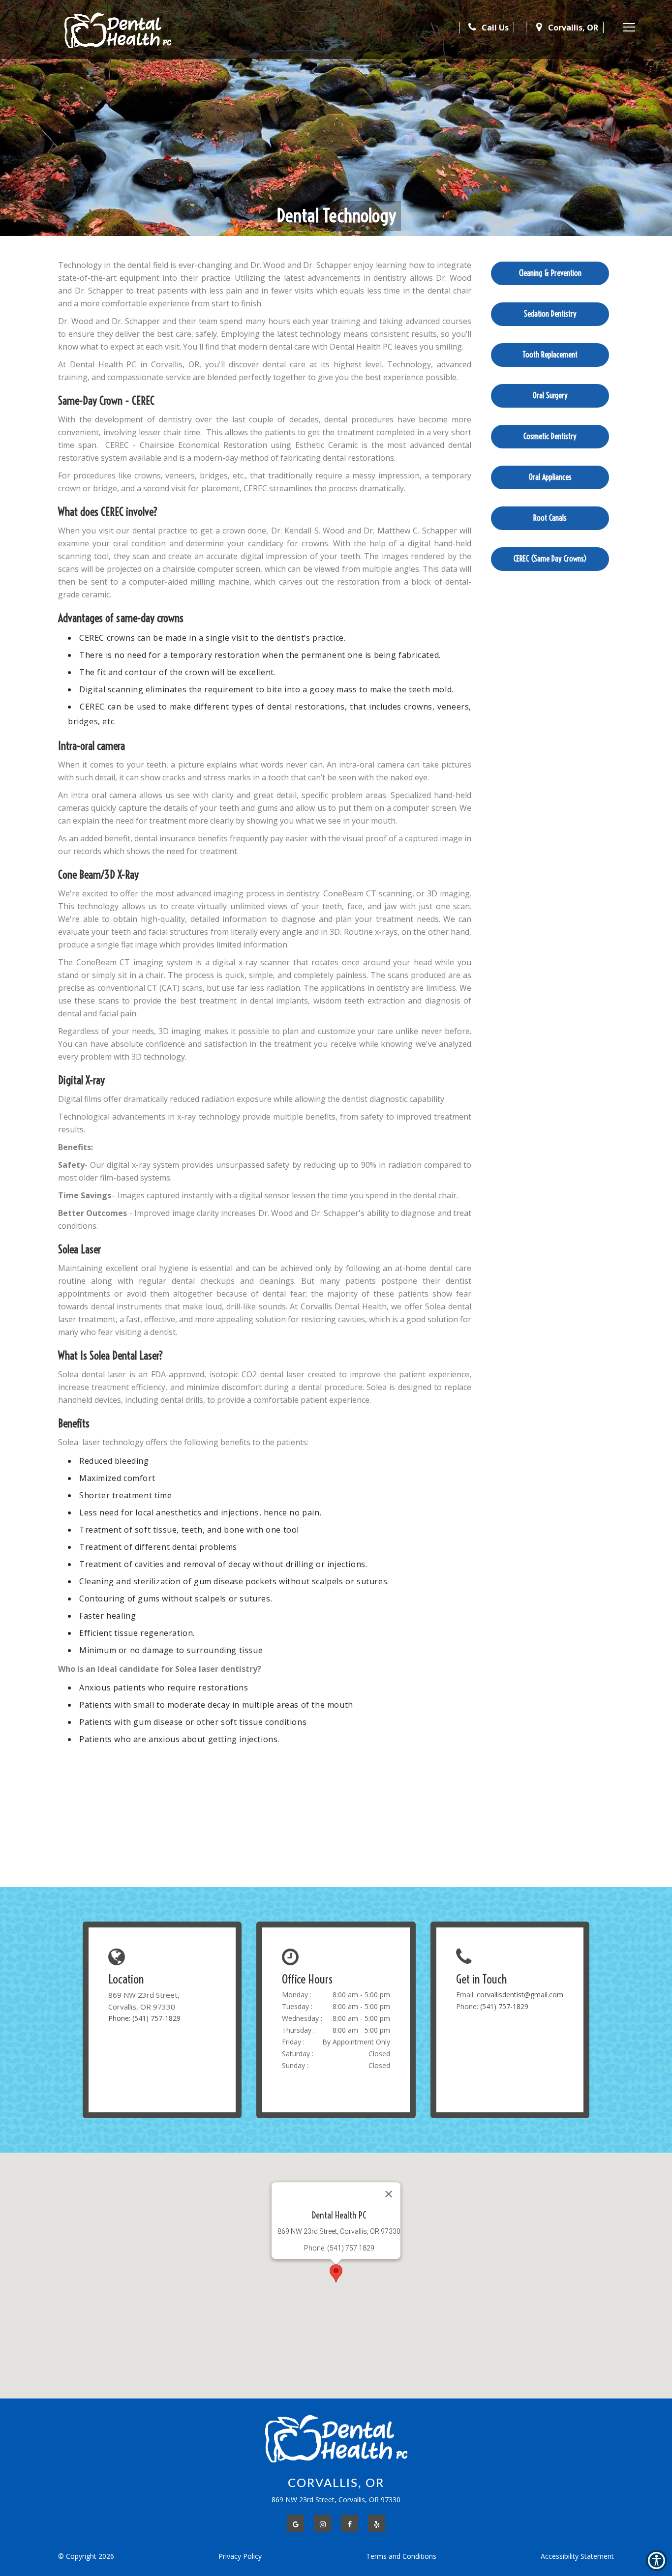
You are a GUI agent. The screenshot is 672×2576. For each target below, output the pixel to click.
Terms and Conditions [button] (401, 2556)
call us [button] (494, 28)
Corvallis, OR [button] (572, 28)
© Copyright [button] (86, 2556)
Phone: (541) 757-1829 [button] (144, 2018)
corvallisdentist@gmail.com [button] (520, 1995)
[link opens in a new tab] (295, 2523)
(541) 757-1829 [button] (504, 2006)
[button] (118, 30)
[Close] (389, 2194)
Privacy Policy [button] (240, 2556)
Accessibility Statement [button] (577, 2556)
